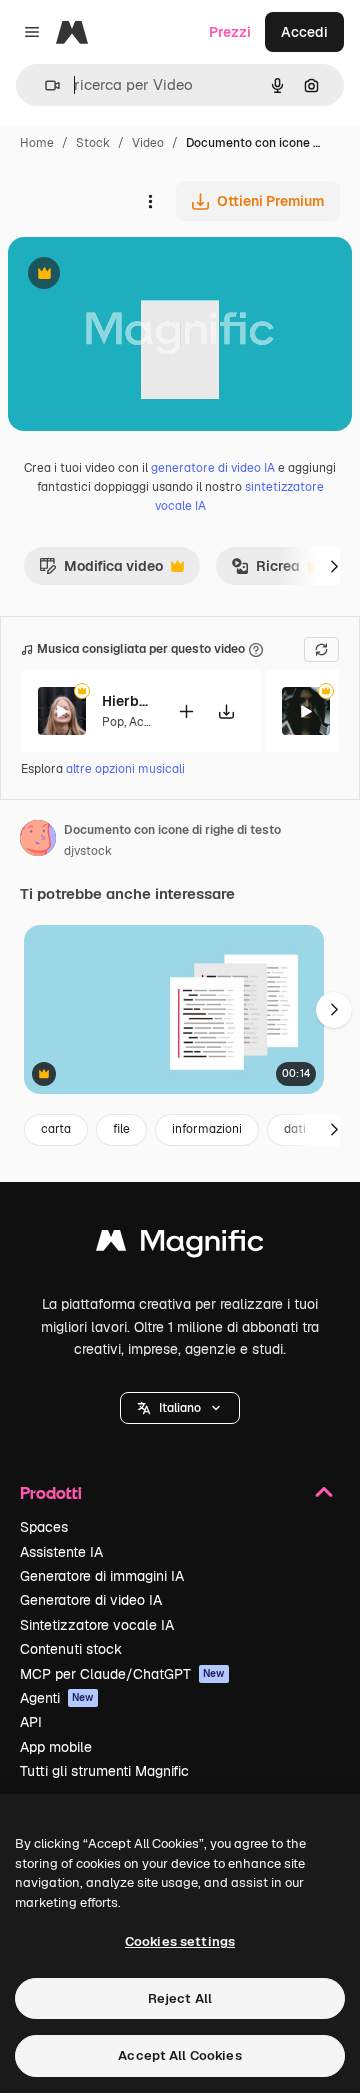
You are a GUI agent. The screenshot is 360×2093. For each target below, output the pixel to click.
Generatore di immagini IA (102, 1576)
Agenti (57, 1698)
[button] (180, 1408)
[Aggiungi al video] (186, 711)
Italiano (180, 1408)
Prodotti (51, 1492)
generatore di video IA (213, 468)
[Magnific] (180, 1245)
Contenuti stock (71, 1649)
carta (56, 1129)
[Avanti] (334, 566)
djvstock (88, 851)
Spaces (44, 1527)
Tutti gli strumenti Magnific (104, 1771)
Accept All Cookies (179, 2055)
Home (37, 143)
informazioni (207, 1129)
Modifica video (101, 571)
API (31, 1722)
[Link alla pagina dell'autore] (38, 841)
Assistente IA (61, 1552)
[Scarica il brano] (226, 711)
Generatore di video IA (91, 1600)
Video (148, 143)
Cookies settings (180, 1941)
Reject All (180, 1998)
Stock (93, 143)
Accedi (304, 32)
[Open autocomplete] (44, 85)
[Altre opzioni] (150, 201)
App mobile (56, 1747)
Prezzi (230, 32)
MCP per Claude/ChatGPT (122, 1674)
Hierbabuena (127, 701)
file (121, 1129)
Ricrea (265, 571)
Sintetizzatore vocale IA (97, 1625)
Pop (113, 722)
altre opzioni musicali (125, 769)
